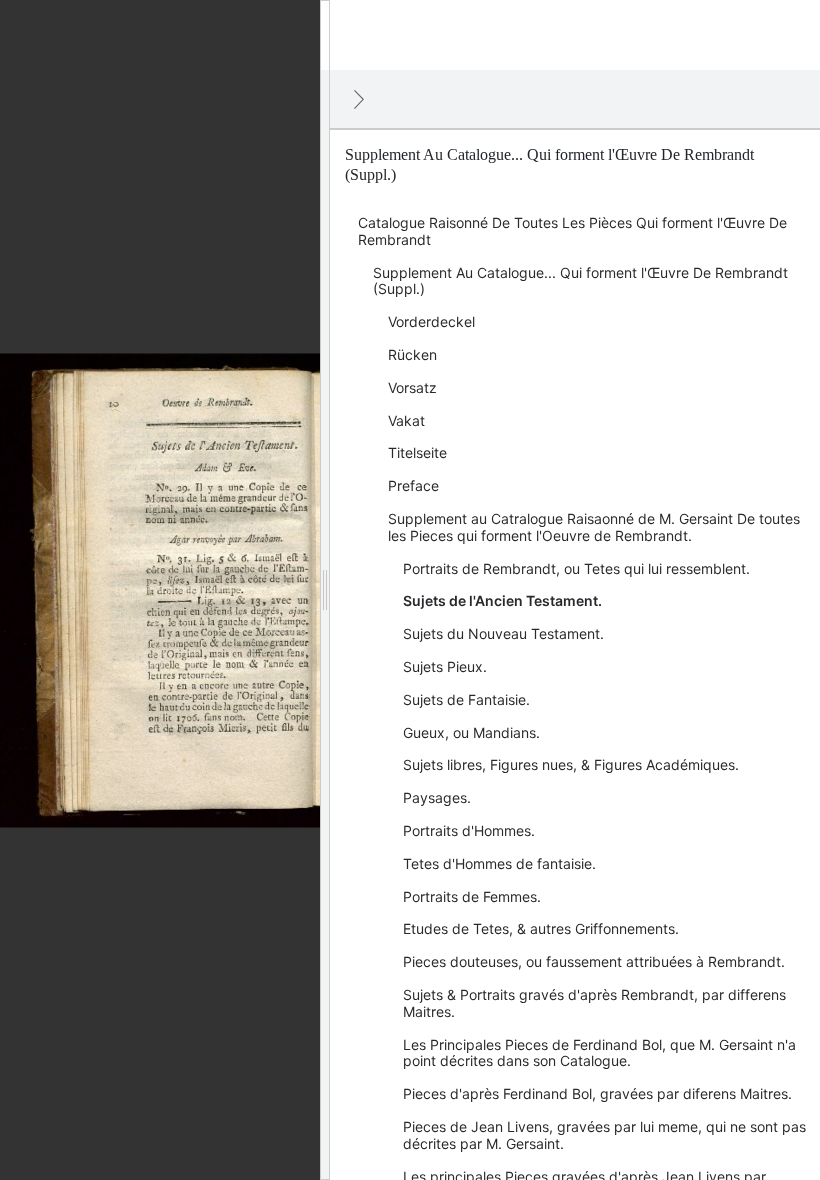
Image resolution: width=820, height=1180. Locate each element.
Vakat (406, 420)
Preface (413, 485)
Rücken (412, 354)
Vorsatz (412, 387)
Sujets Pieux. (445, 666)
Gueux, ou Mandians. (471, 732)
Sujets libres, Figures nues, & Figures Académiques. (571, 764)
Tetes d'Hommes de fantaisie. (499, 863)
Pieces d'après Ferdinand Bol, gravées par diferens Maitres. (597, 1093)
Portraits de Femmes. (472, 896)
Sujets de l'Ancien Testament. (502, 600)
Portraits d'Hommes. (469, 830)
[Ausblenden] (359, 99)
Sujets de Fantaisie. (466, 699)
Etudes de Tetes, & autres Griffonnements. (541, 928)
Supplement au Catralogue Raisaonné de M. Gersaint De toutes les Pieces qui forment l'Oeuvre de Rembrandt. (594, 527)
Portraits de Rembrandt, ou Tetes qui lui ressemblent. (576, 568)
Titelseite (417, 452)
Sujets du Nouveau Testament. (503, 633)
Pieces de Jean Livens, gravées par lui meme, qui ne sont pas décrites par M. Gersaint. (604, 1135)
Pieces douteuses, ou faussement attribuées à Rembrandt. (594, 961)
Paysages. (437, 797)
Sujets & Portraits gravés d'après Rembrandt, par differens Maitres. (594, 1003)
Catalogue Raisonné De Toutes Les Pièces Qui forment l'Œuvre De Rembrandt (572, 231)
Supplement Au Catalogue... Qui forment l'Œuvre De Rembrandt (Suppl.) (580, 281)
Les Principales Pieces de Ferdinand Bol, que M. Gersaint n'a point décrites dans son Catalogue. (599, 1053)
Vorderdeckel (431, 321)
